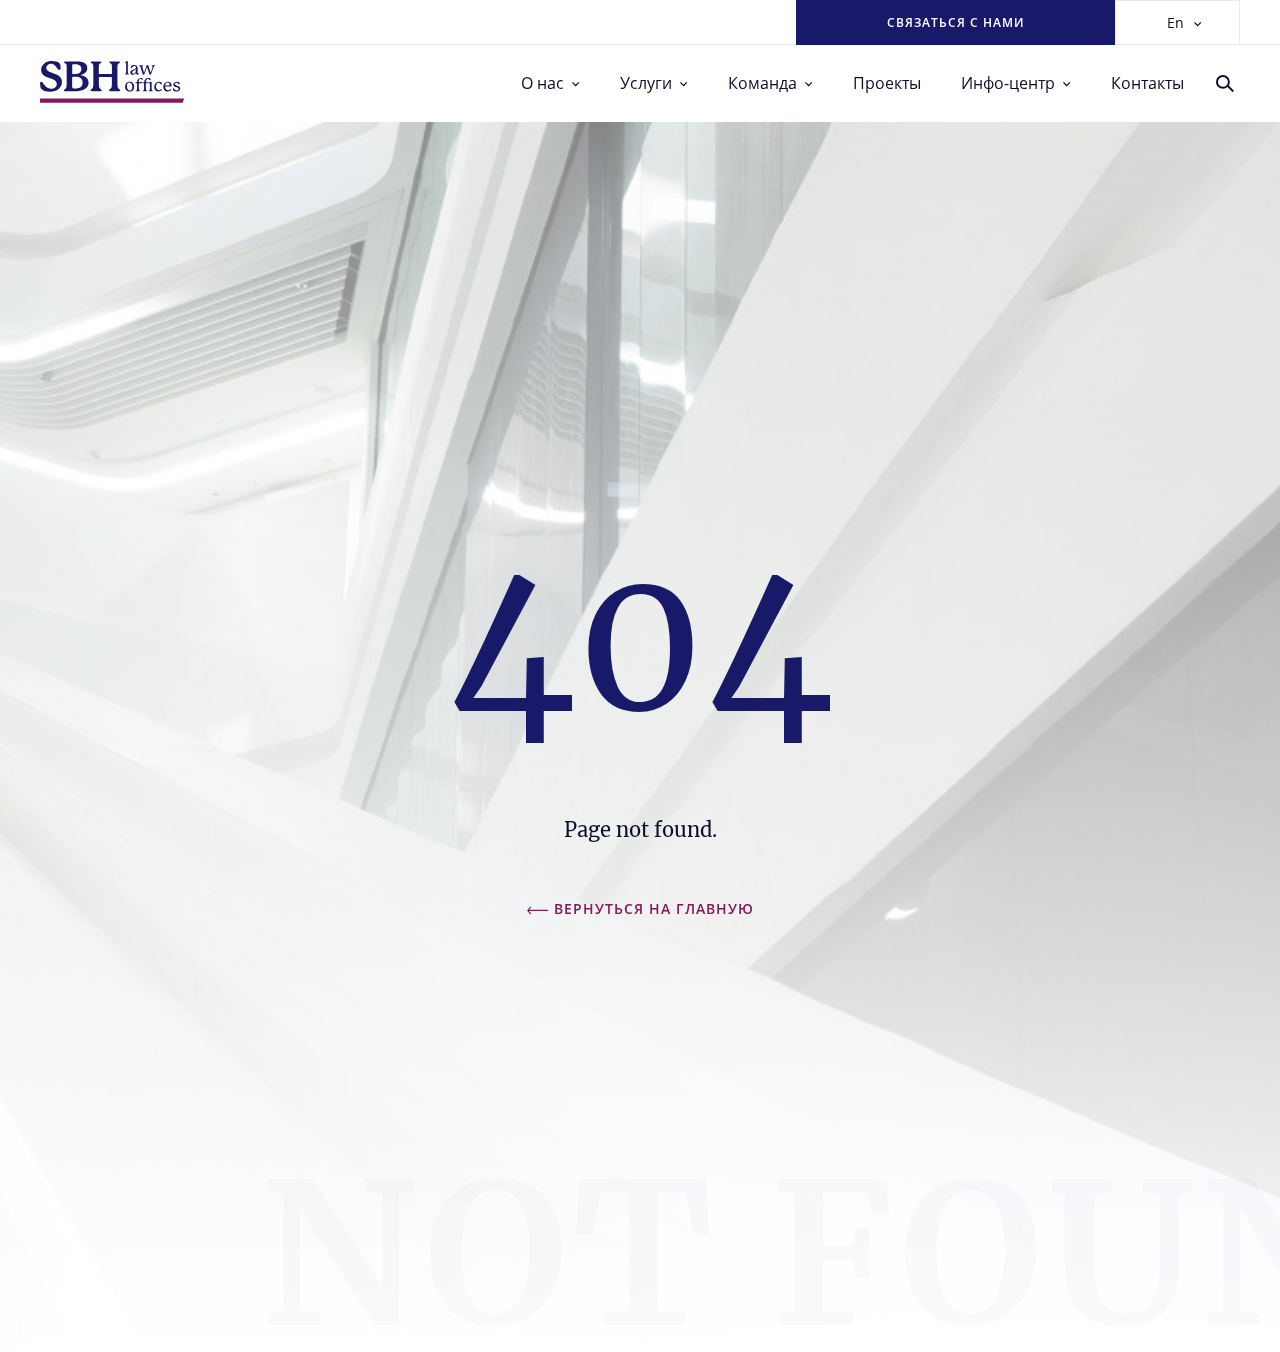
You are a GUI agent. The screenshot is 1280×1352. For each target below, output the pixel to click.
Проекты (887, 83)
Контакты (1147, 83)
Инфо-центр (1008, 83)
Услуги (646, 83)
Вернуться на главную (654, 908)
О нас (542, 83)
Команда (762, 83)
